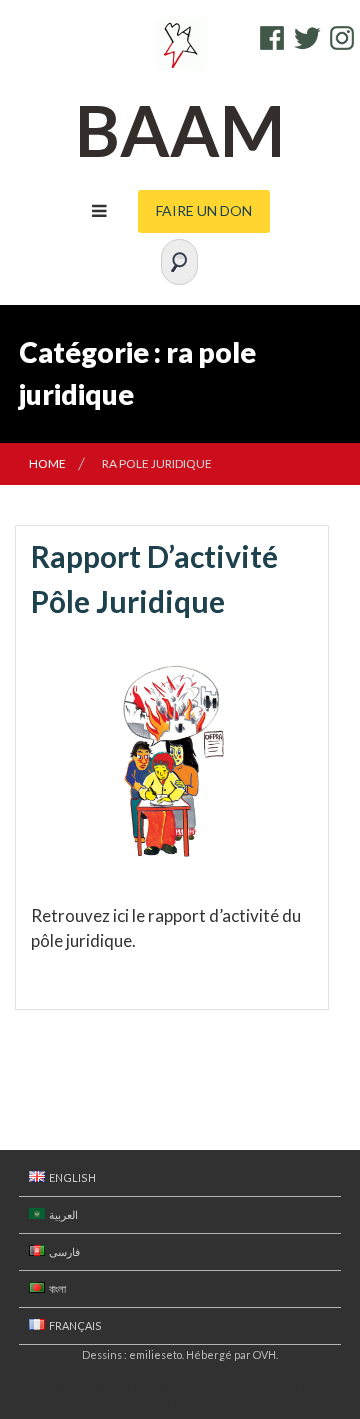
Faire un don (204, 210)
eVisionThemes (180, 1401)
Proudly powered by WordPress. (125, 1385)
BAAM (180, 130)
